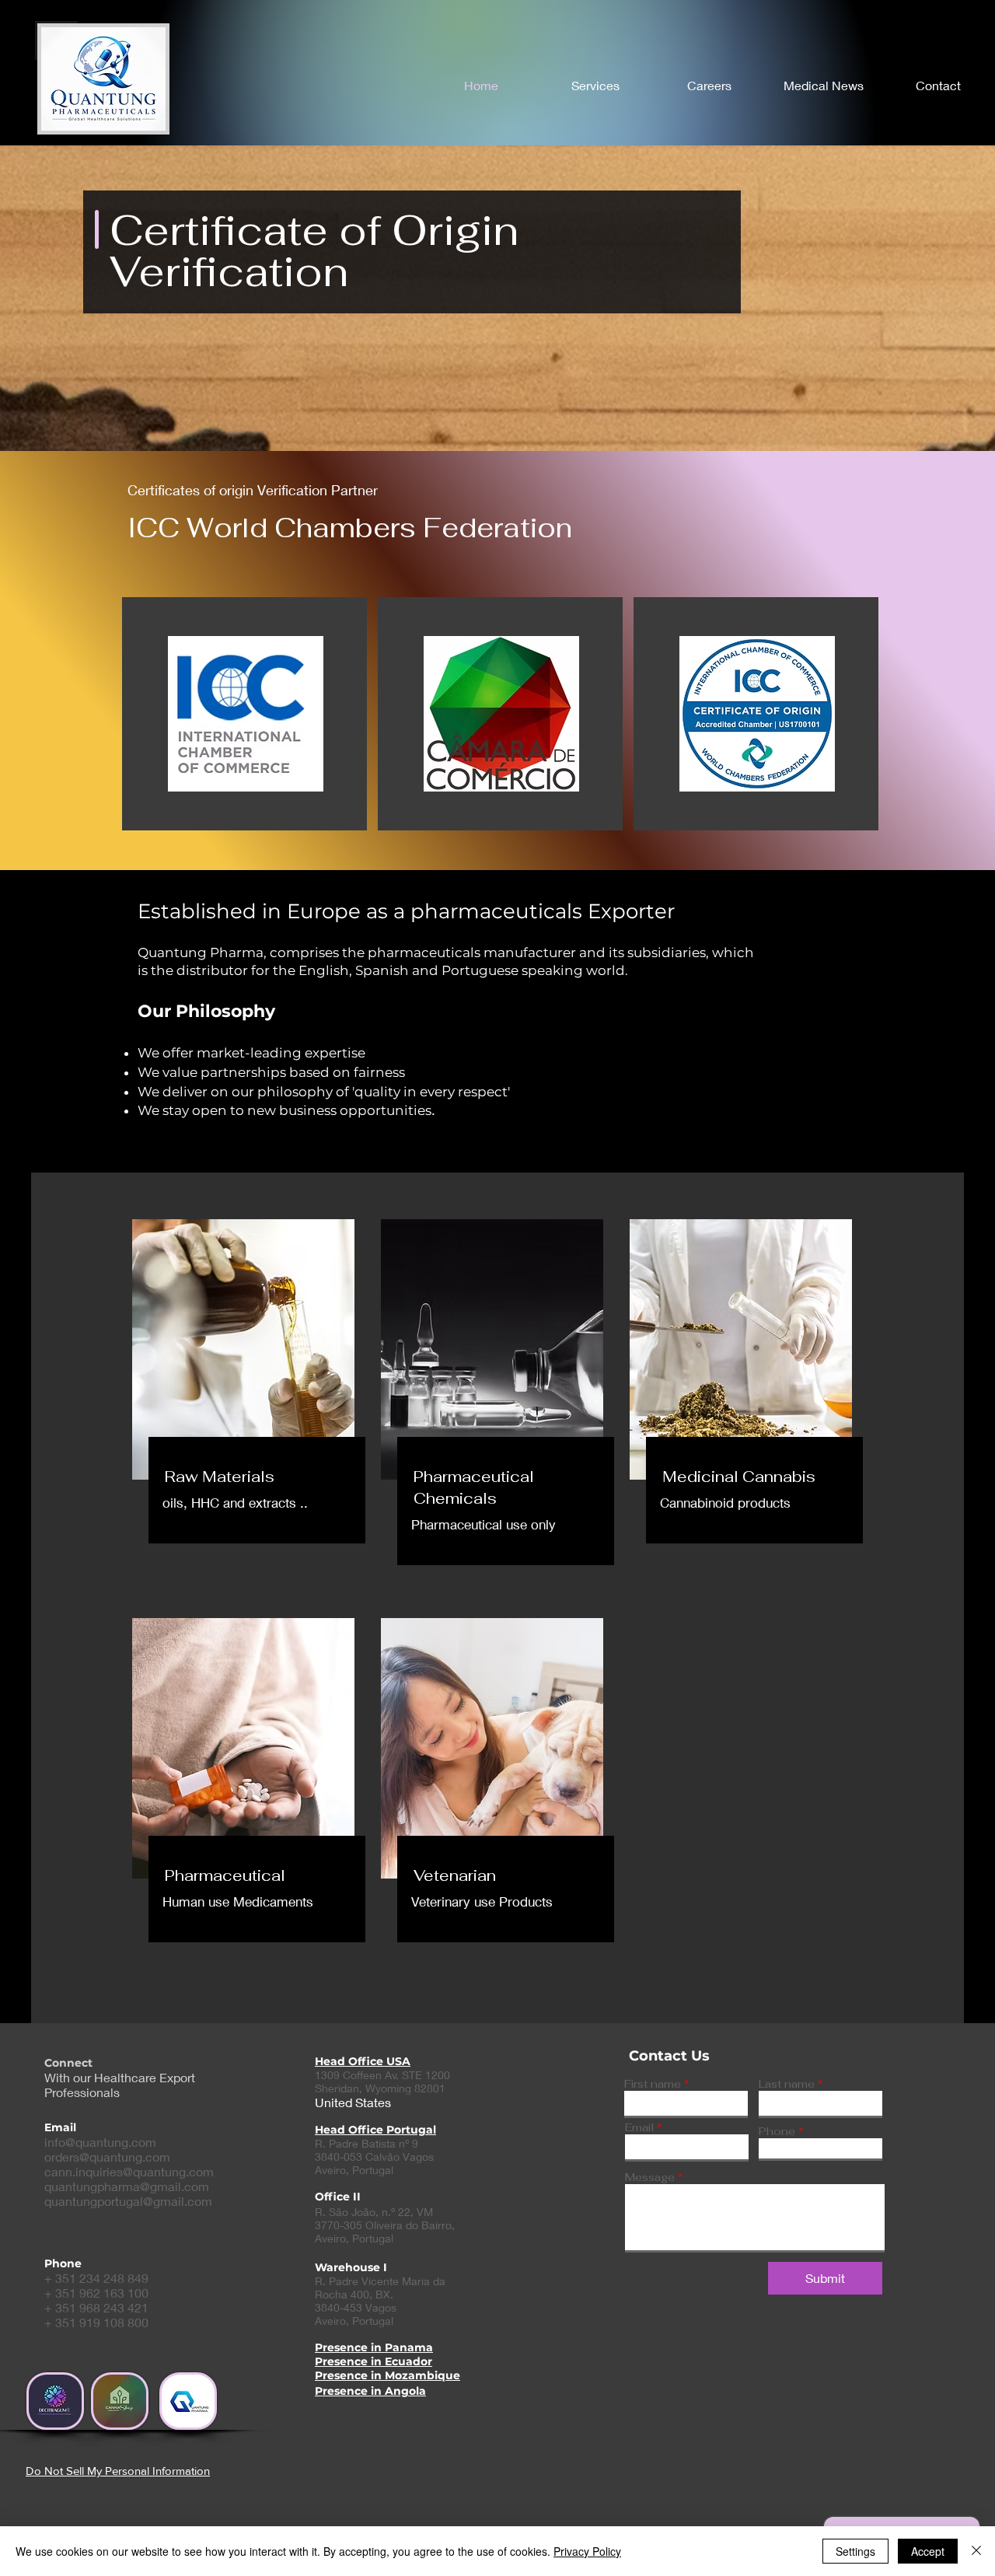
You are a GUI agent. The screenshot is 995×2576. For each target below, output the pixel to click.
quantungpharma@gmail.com (127, 2186)
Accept (928, 2551)
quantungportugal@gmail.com (128, 2201)
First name (653, 2084)
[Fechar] (976, 2551)
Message (650, 2177)
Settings (855, 2551)
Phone (777, 2131)
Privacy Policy (587, 2551)
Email (639, 2127)
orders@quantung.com (107, 2157)
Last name (787, 2084)
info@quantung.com (100, 2142)
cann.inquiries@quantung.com (129, 2171)
